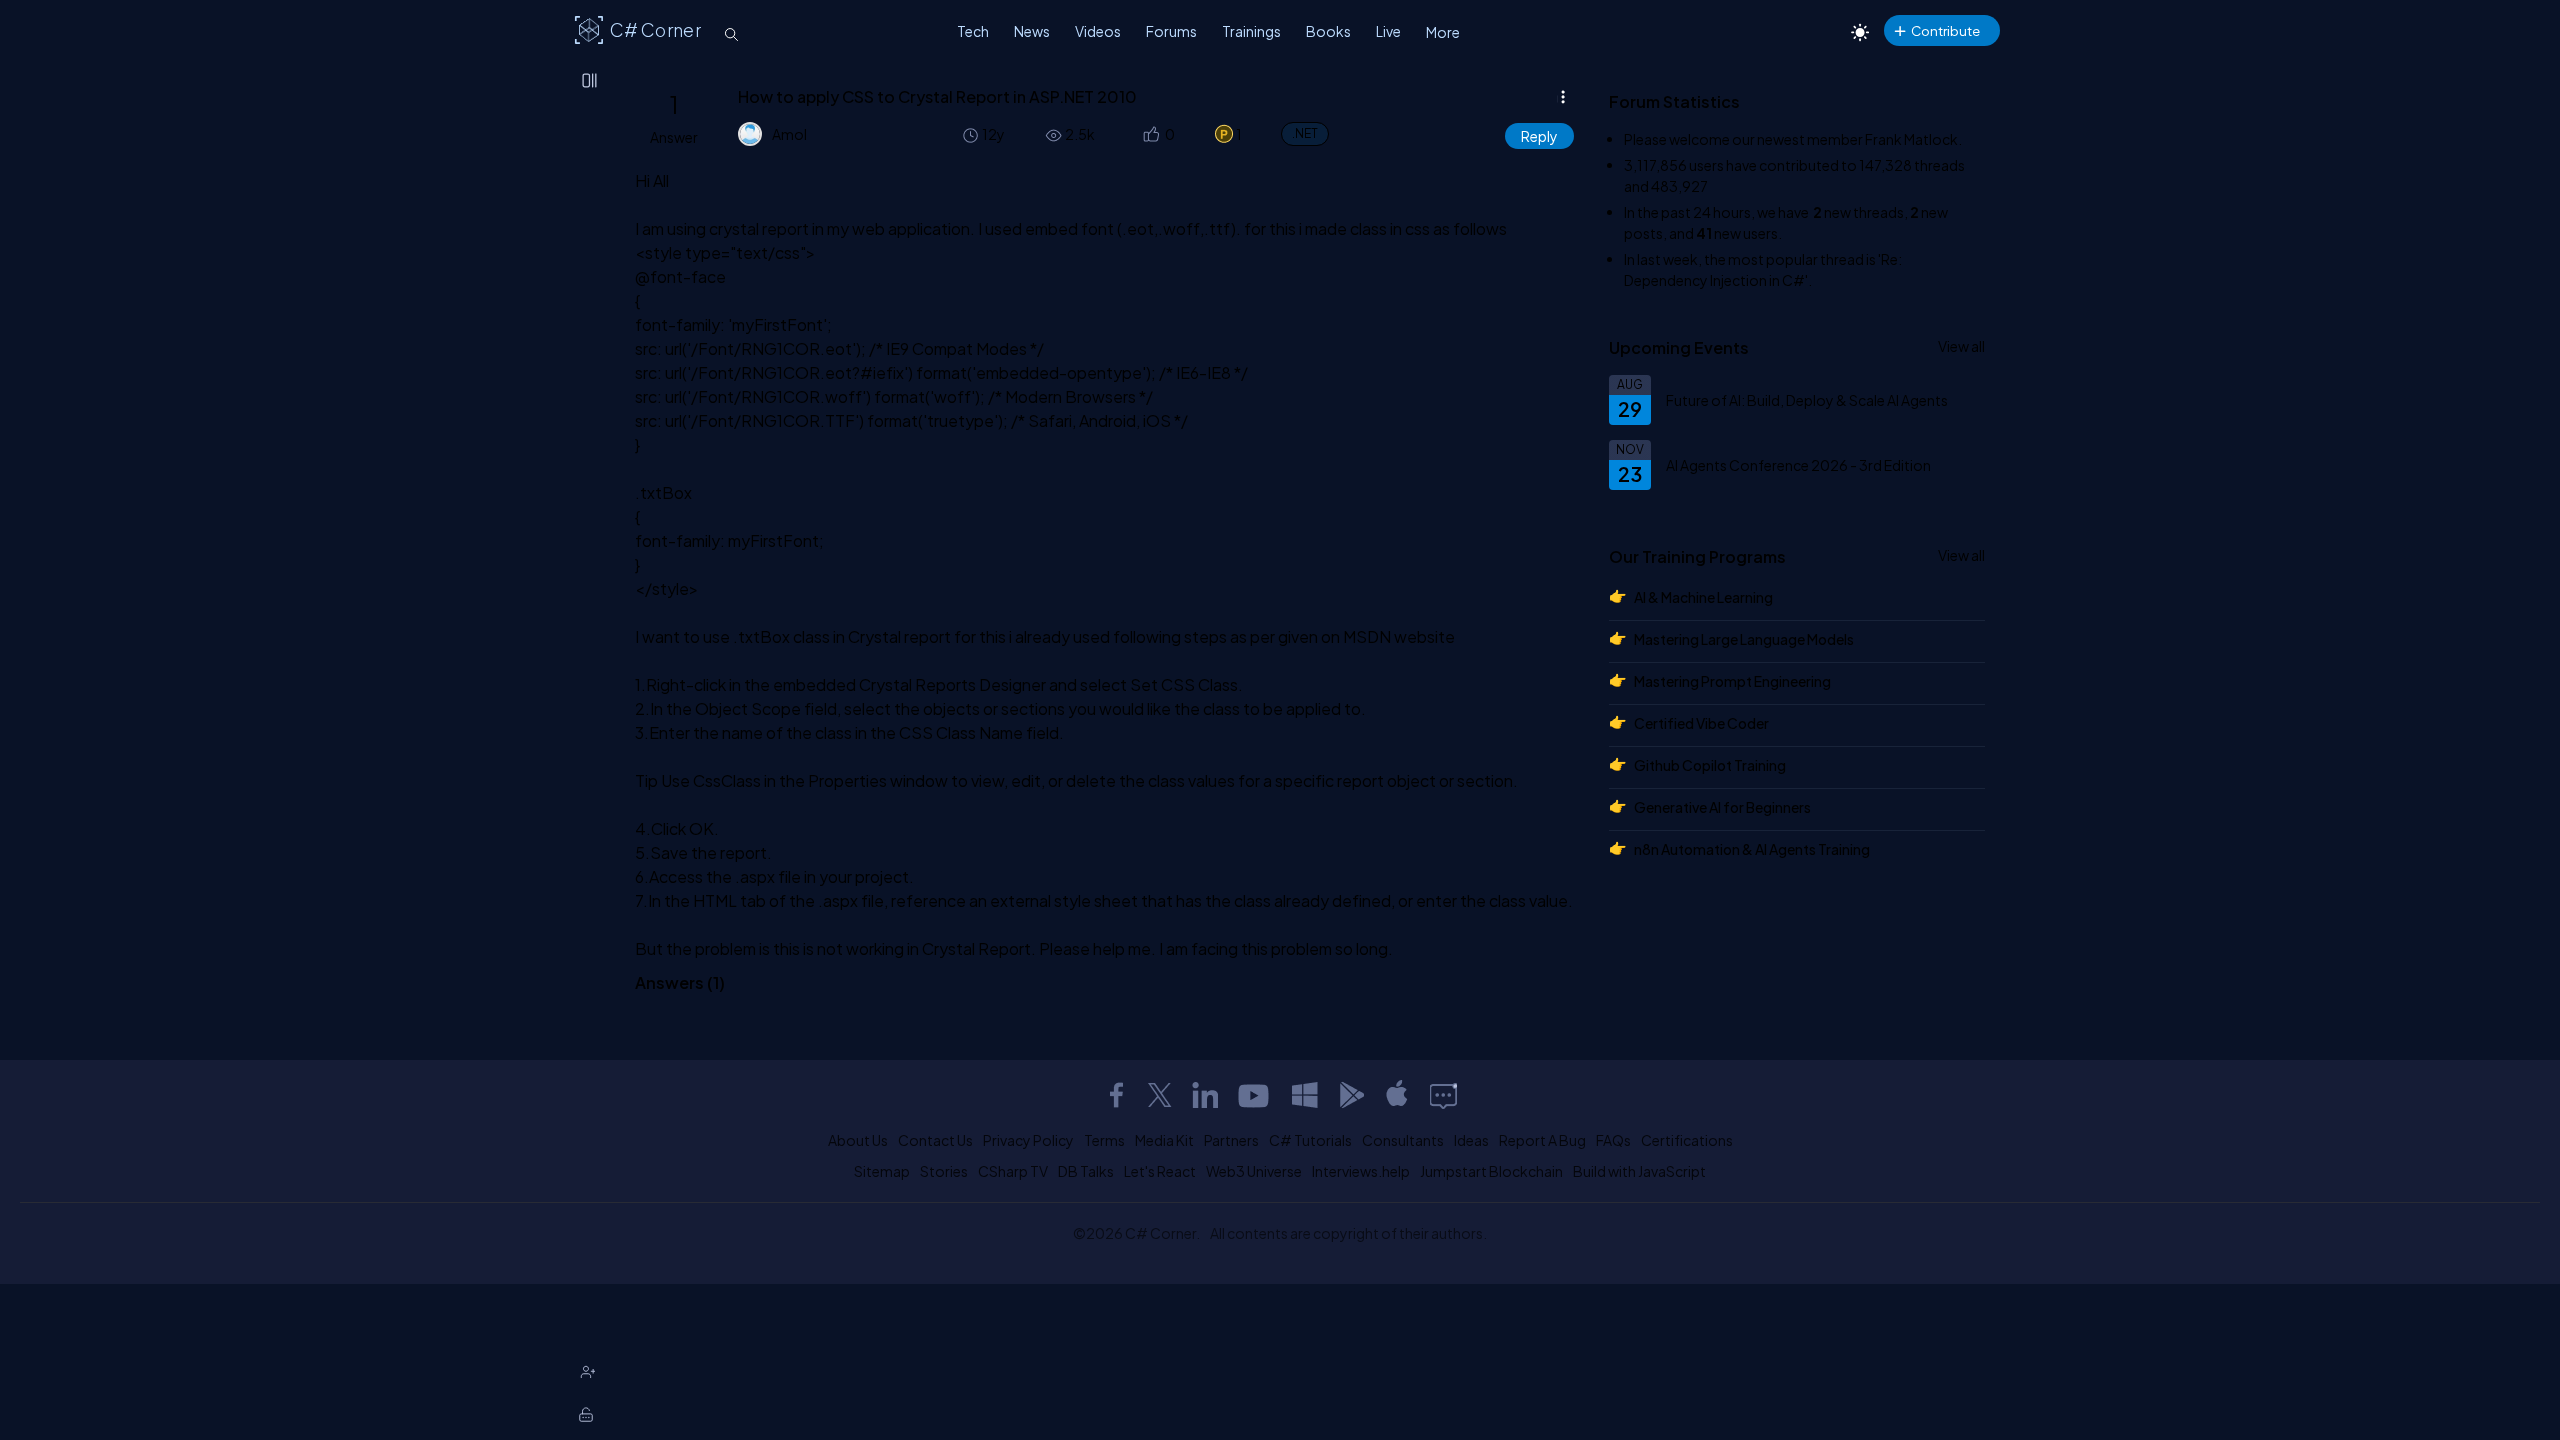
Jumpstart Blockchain (1491, 1171)
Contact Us (935, 1140)
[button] (1149, 134)
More (1443, 32)
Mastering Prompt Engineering (1732, 681)
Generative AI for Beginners (1722, 807)
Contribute (1945, 30)
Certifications (1687, 1140)
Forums (1171, 31)
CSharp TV (1013, 1171)
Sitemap (882, 1171)
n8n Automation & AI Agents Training (1752, 849)
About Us (858, 1140)
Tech (973, 31)
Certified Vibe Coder (1701, 723)
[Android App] (1351, 1095)
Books (1328, 31)
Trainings (1251, 31)
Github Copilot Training (1710, 765)
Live (1388, 31)
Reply (1539, 136)
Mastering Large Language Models (1744, 639)
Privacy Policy (1028, 1140)
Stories (944, 1171)
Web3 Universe (1254, 1171)
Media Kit (1164, 1140)
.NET (1305, 133)
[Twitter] (1160, 1095)
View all (1961, 346)
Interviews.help (1361, 1171)
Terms (1104, 1140)
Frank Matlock (1911, 139)
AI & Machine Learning (1703, 597)
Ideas (1471, 1140)
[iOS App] (1397, 1095)
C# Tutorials (1310, 1140)
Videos (1098, 31)
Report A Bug (1542, 1140)
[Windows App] (1305, 1095)
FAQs (1613, 1140)
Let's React (1160, 1171)
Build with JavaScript (1639, 1171)
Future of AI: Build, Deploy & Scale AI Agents (1807, 400)
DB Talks (1086, 1171)
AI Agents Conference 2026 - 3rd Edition (1798, 465)
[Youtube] (1255, 1095)
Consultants (1403, 1140)
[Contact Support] (1443, 1095)
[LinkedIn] (1205, 1095)
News (1032, 31)
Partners (1231, 1140)
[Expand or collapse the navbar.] (591, 82)
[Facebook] (1116, 1095)
